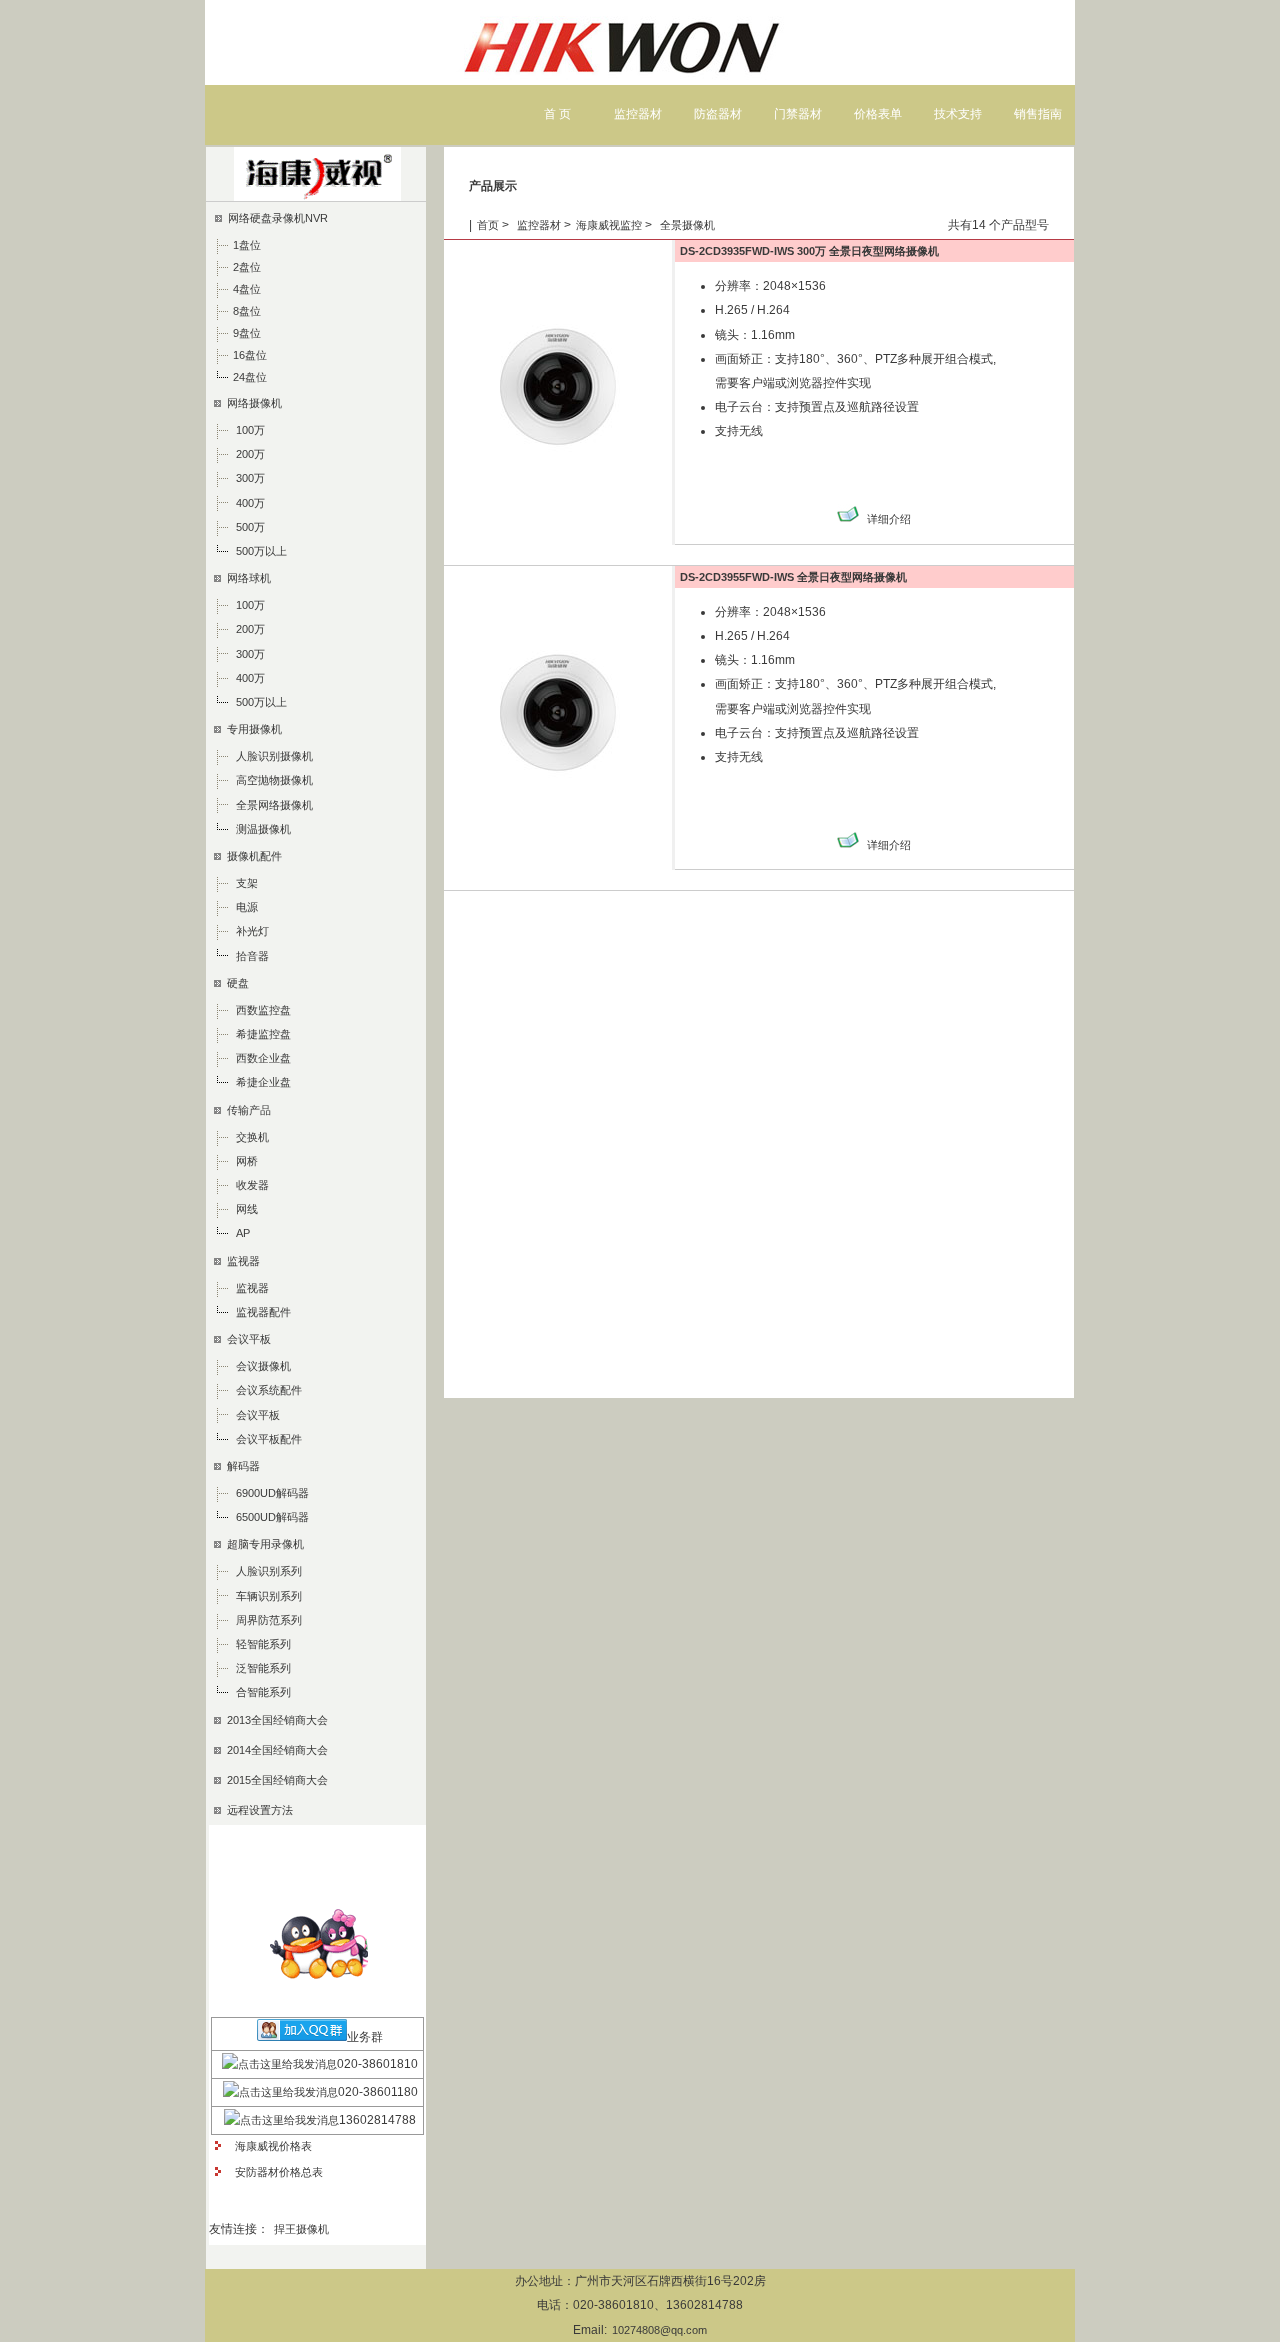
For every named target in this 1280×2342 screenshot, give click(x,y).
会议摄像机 (263, 1366)
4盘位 (247, 289)
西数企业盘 (263, 1058)
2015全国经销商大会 (274, 1780)
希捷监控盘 (263, 1034)
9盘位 (247, 333)
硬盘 (235, 983)
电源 (247, 907)
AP (243, 1233)
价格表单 (878, 114)
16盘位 (250, 355)
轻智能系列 (263, 1644)
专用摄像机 (251, 729)
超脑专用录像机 (262, 1544)
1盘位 (247, 245)
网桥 (247, 1161)
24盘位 (250, 377)
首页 (488, 225)
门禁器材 (798, 114)
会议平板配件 (269, 1439)
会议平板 (246, 1339)
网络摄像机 (251, 403)
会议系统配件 (269, 1390)
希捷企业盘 (263, 1082)
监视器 (240, 1261)
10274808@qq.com (659, 2330)
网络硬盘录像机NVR (275, 218)
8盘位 (247, 311)
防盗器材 (718, 114)
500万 (250, 527)
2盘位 (247, 267)
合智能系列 (263, 1692)
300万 (250, 478)
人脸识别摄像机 (274, 756)
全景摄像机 (686, 225)
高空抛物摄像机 (274, 780)
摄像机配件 (251, 856)
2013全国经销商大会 (274, 1720)
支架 (247, 883)
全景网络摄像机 (274, 805)
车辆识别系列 (269, 1596)
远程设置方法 (257, 1810)
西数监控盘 (263, 1010)
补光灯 (252, 931)
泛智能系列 (263, 1668)
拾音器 (252, 956)
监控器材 (638, 114)
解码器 (240, 1466)
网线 (247, 1209)
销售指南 (1038, 114)
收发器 (252, 1185)
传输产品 (246, 1110)
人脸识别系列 (269, 1571)
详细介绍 (889, 519)
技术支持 (958, 114)
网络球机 (246, 578)
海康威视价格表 (270, 2146)
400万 (250, 503)
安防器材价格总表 (276, 2172)
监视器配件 (263, 1312)
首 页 (557, 114)
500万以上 (261, 551)
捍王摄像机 (301, 2229)
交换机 (252, 1137)
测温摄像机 (263, 829)
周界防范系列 (269, 1620)
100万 (250, 430)
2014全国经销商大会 (274, 1750)
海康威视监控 (609, 225)
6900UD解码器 (272, 1493)
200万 (250, 454)
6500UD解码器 (272, 1517)
